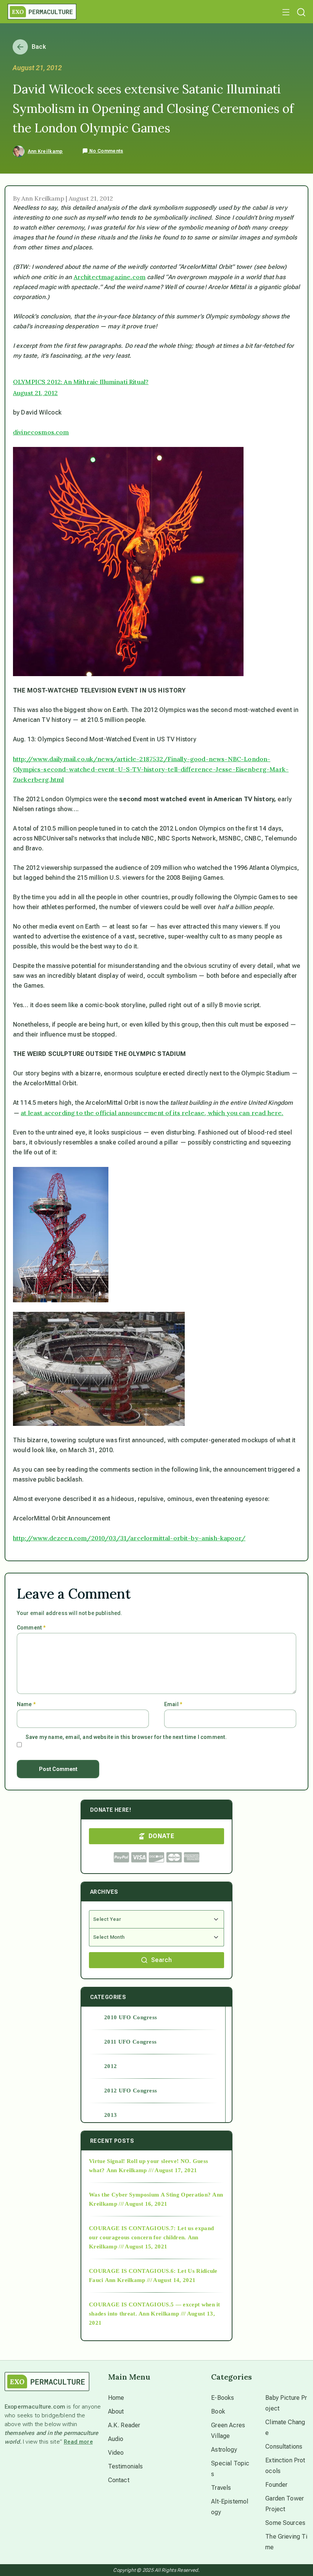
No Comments (106, 151)
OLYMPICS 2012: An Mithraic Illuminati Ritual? (81, 382)
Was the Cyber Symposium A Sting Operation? (150, 2195)
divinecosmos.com (41, 432)
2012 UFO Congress (131, 2091)
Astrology (224, 2450)
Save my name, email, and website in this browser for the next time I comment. (126, 1737)
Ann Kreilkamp (45, 151)
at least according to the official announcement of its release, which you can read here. (152, 1113)
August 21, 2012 (35, 393)
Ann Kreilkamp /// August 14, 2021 (150, 2280)
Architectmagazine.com (110, 277)
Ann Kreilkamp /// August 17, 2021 (152, 2170)
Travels (221, 2488)
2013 (111, 2115)
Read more (78, 2442)
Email (173, 1704)
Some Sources (285, 2523)
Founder (276, 2485)
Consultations (284, 2447)
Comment (31, 1628)
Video (116, 2453)
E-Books (223, 2398)
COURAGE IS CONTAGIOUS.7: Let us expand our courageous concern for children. (151, 2233)
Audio (116, 2439)
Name (26, 1704)
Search (161, 1960)
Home (116, 2398)
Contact (119, 2480)
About (116, 2411)
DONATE (161, 1836)
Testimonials (126, 2466)
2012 (111, 2066)
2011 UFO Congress (130, 2042)
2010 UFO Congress (131, 2017)
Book (218, 2411)
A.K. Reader (124, 2425)
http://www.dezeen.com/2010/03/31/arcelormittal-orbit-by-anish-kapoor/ (129, 1538)
